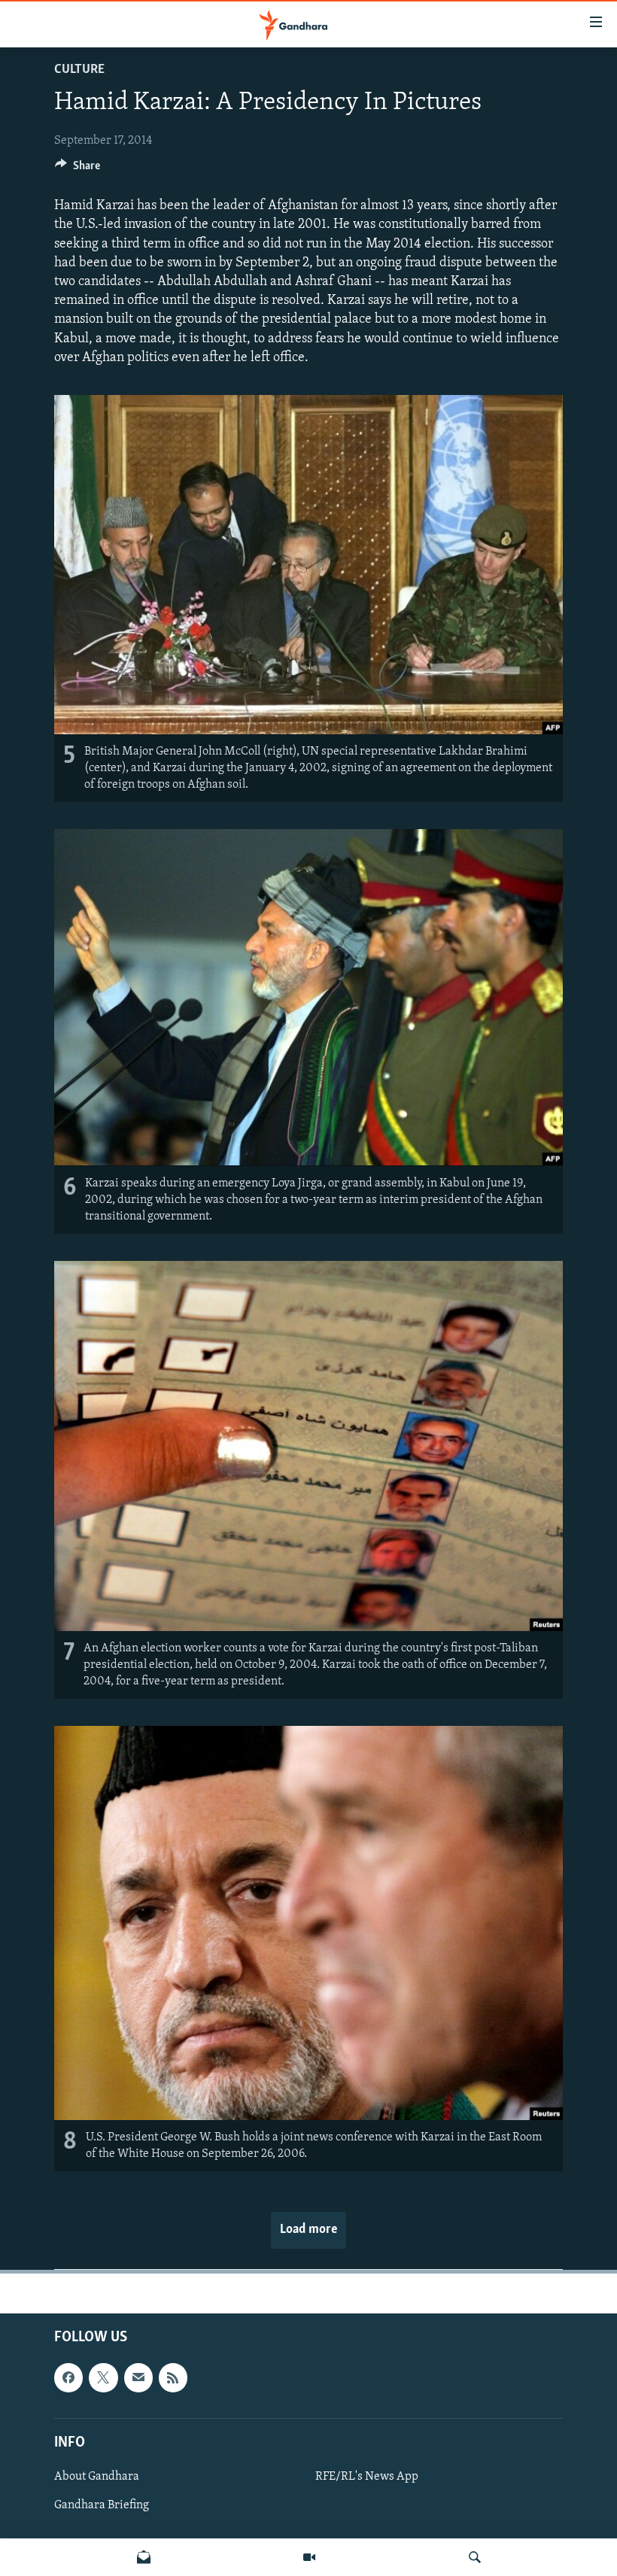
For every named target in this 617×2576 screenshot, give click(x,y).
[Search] (475, 2557)
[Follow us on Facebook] (68, 2378)
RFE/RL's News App (367, 2477)
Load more (308, 2230)
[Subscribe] (138, 2378)
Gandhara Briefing (102, 2505)
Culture (79, 70)
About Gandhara (97, 2477)
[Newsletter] (144, 2557)
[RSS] (173, 2378)
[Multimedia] (309, 2557)
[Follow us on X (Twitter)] (103, 2378)
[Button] (78, 169)
